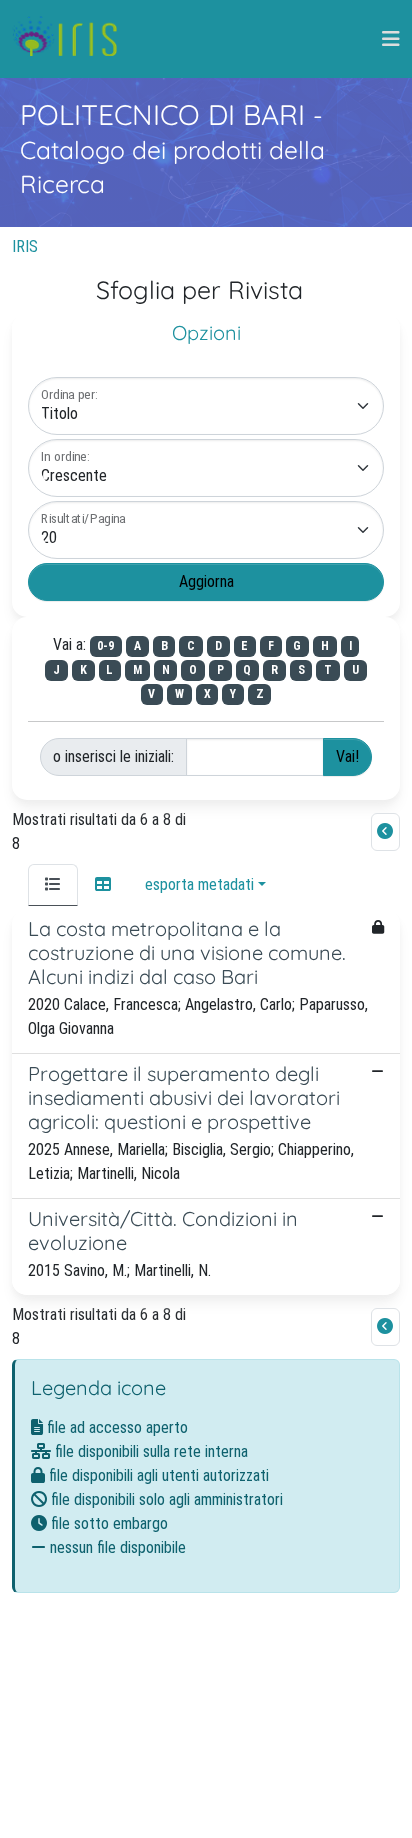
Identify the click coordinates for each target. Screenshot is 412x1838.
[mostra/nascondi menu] (391, 39)
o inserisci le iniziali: (113, 756)
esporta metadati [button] (199, 884)
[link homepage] (72, 39)
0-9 (105, 646)
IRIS (25, 246)
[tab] (53, 885)
